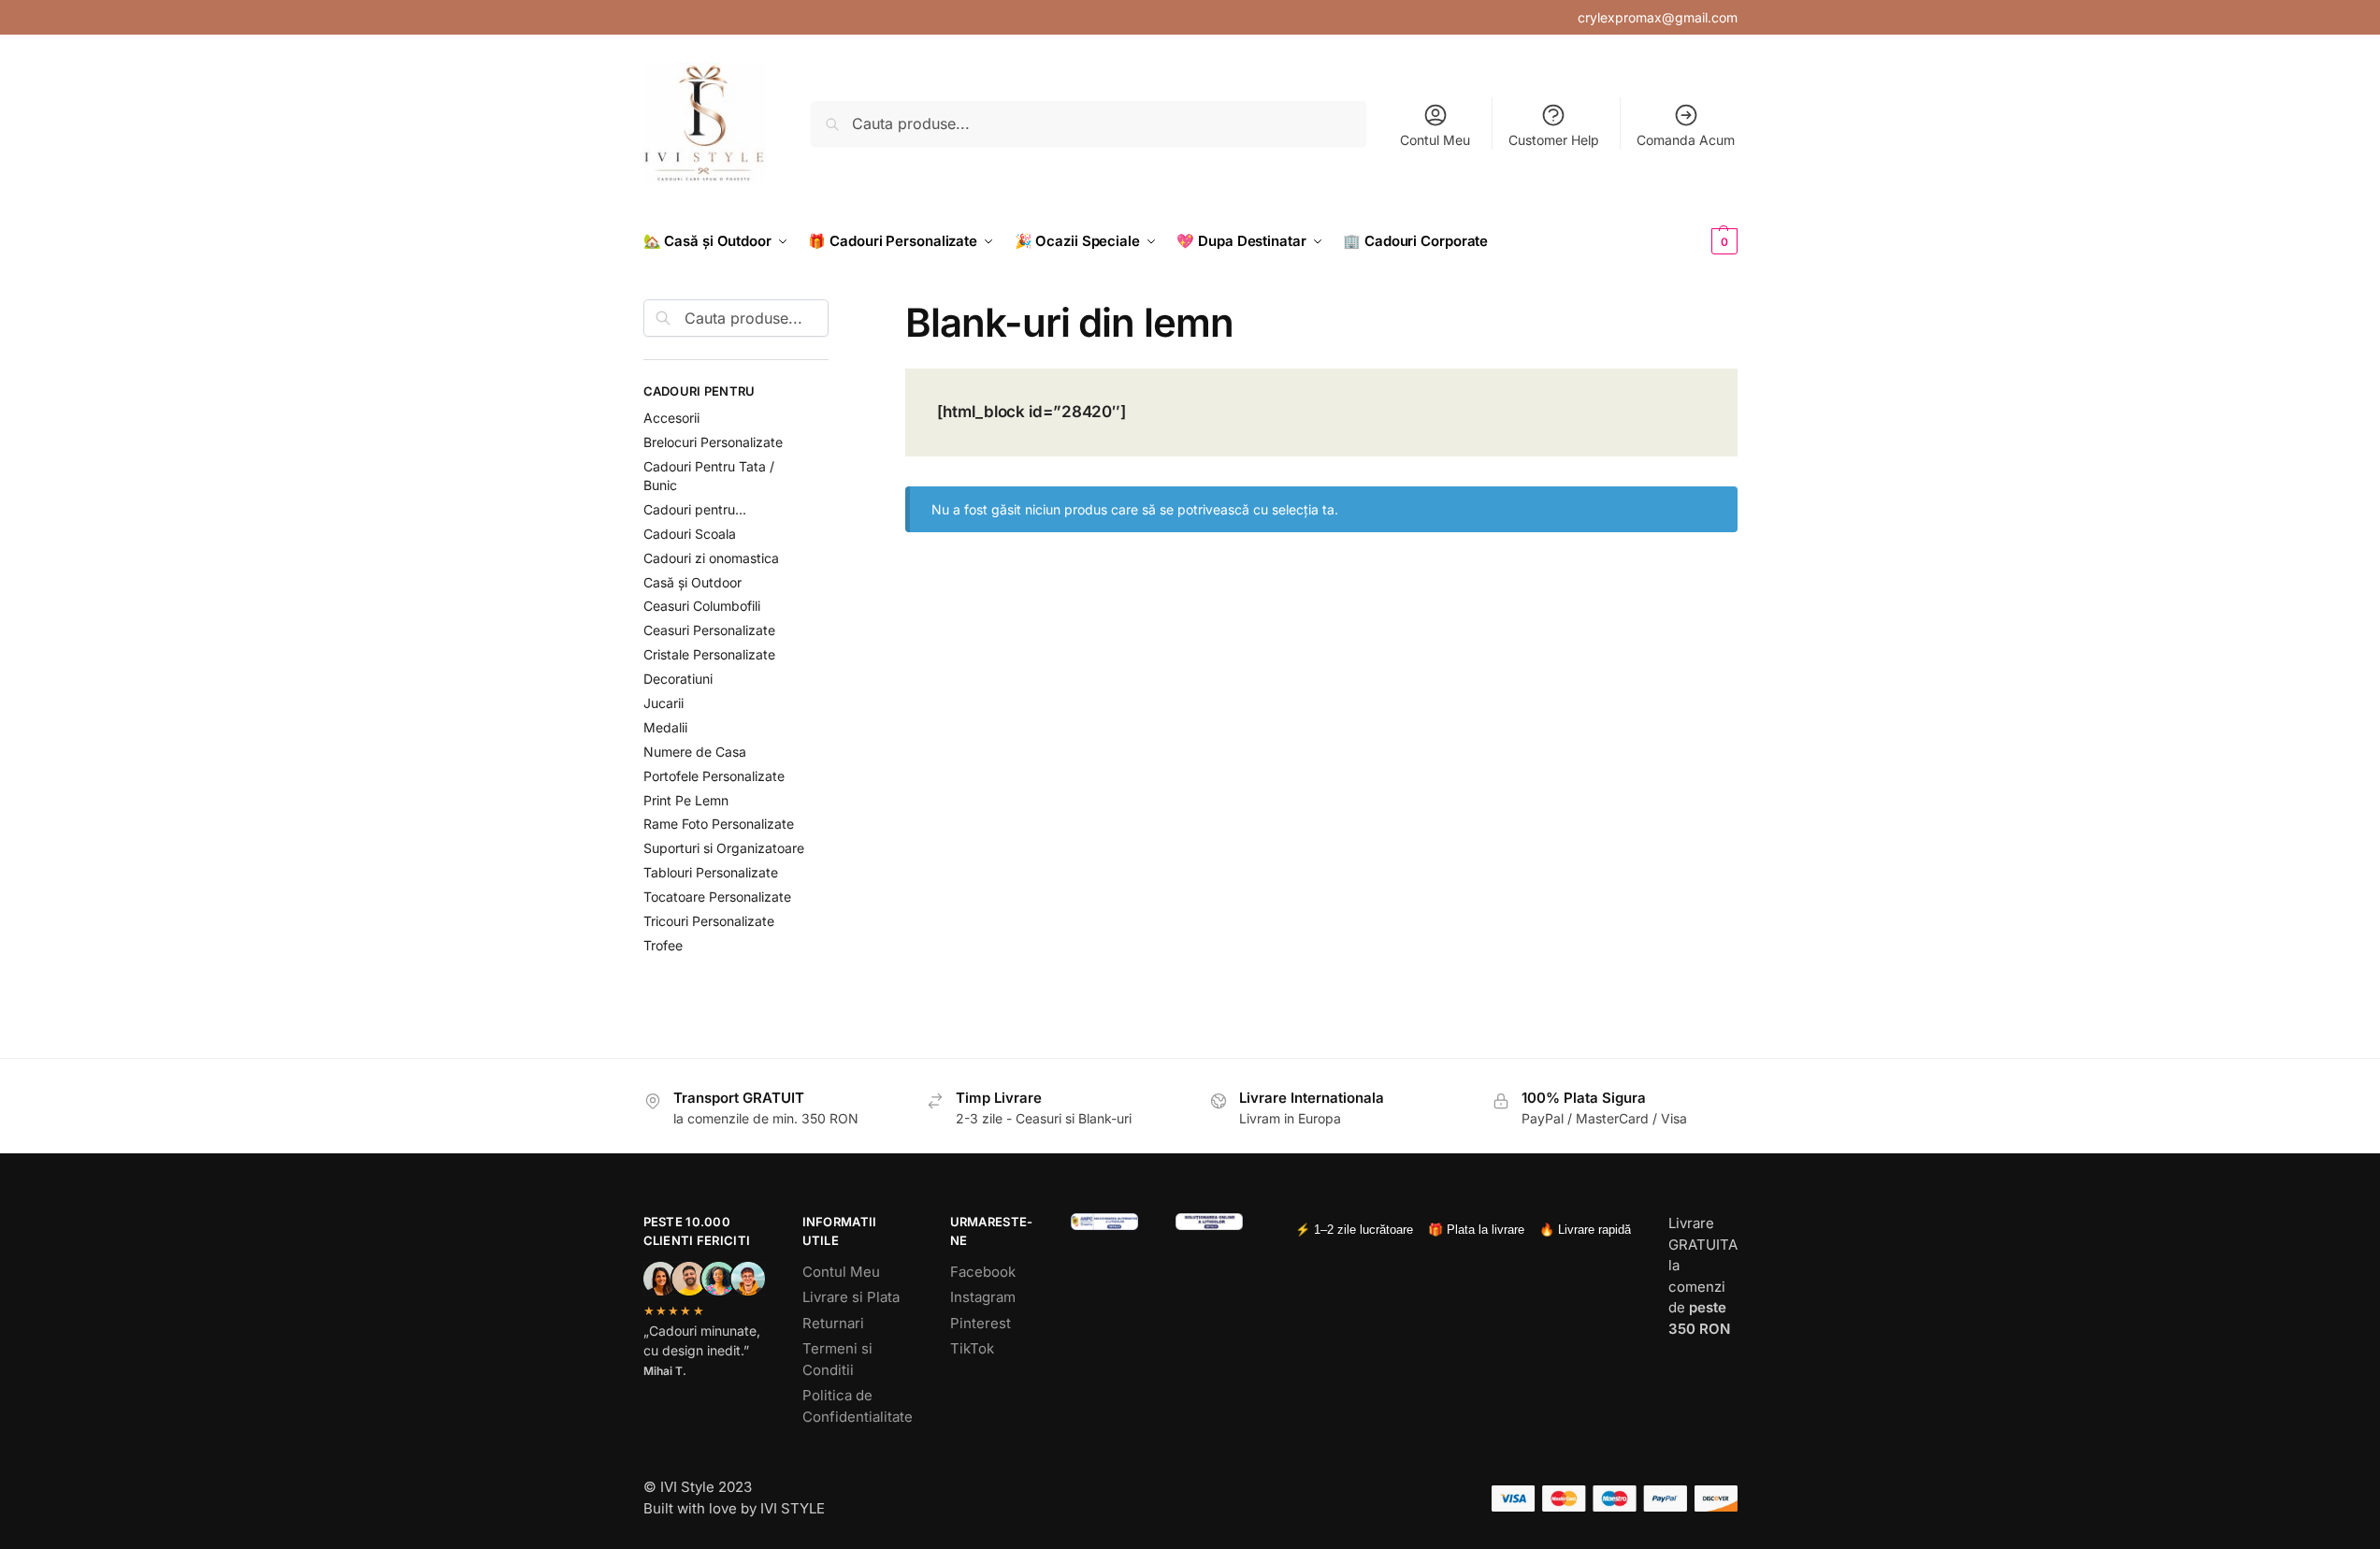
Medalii (665, 727)
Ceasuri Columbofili (702, 606)
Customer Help (1554, 140)
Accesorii (671, 418)
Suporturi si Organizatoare (724, 848)
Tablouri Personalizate (711, 872)
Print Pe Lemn (686, 800)
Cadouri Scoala (690, 534)
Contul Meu (1435, 140)
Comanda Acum (1686, 140)
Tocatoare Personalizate (717, 897)
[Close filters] (834, 311)
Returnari (833, 1323)
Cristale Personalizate (709, 654)
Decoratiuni (678, 679)
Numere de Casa (695, 752)
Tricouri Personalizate (709, 921)
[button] (1694, 241)
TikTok (972, 1348)
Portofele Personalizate (714, 776)
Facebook (983, 1272)
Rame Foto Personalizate (719, 824)
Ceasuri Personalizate (709, 630)
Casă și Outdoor (692, 582)
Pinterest (981, 1323)
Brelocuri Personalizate (713, 442)
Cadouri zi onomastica (711, 558)
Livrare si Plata (851, 1297)
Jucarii (664, 703)
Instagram (983, 1297)
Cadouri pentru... (695, 509)
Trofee (663, 945)
